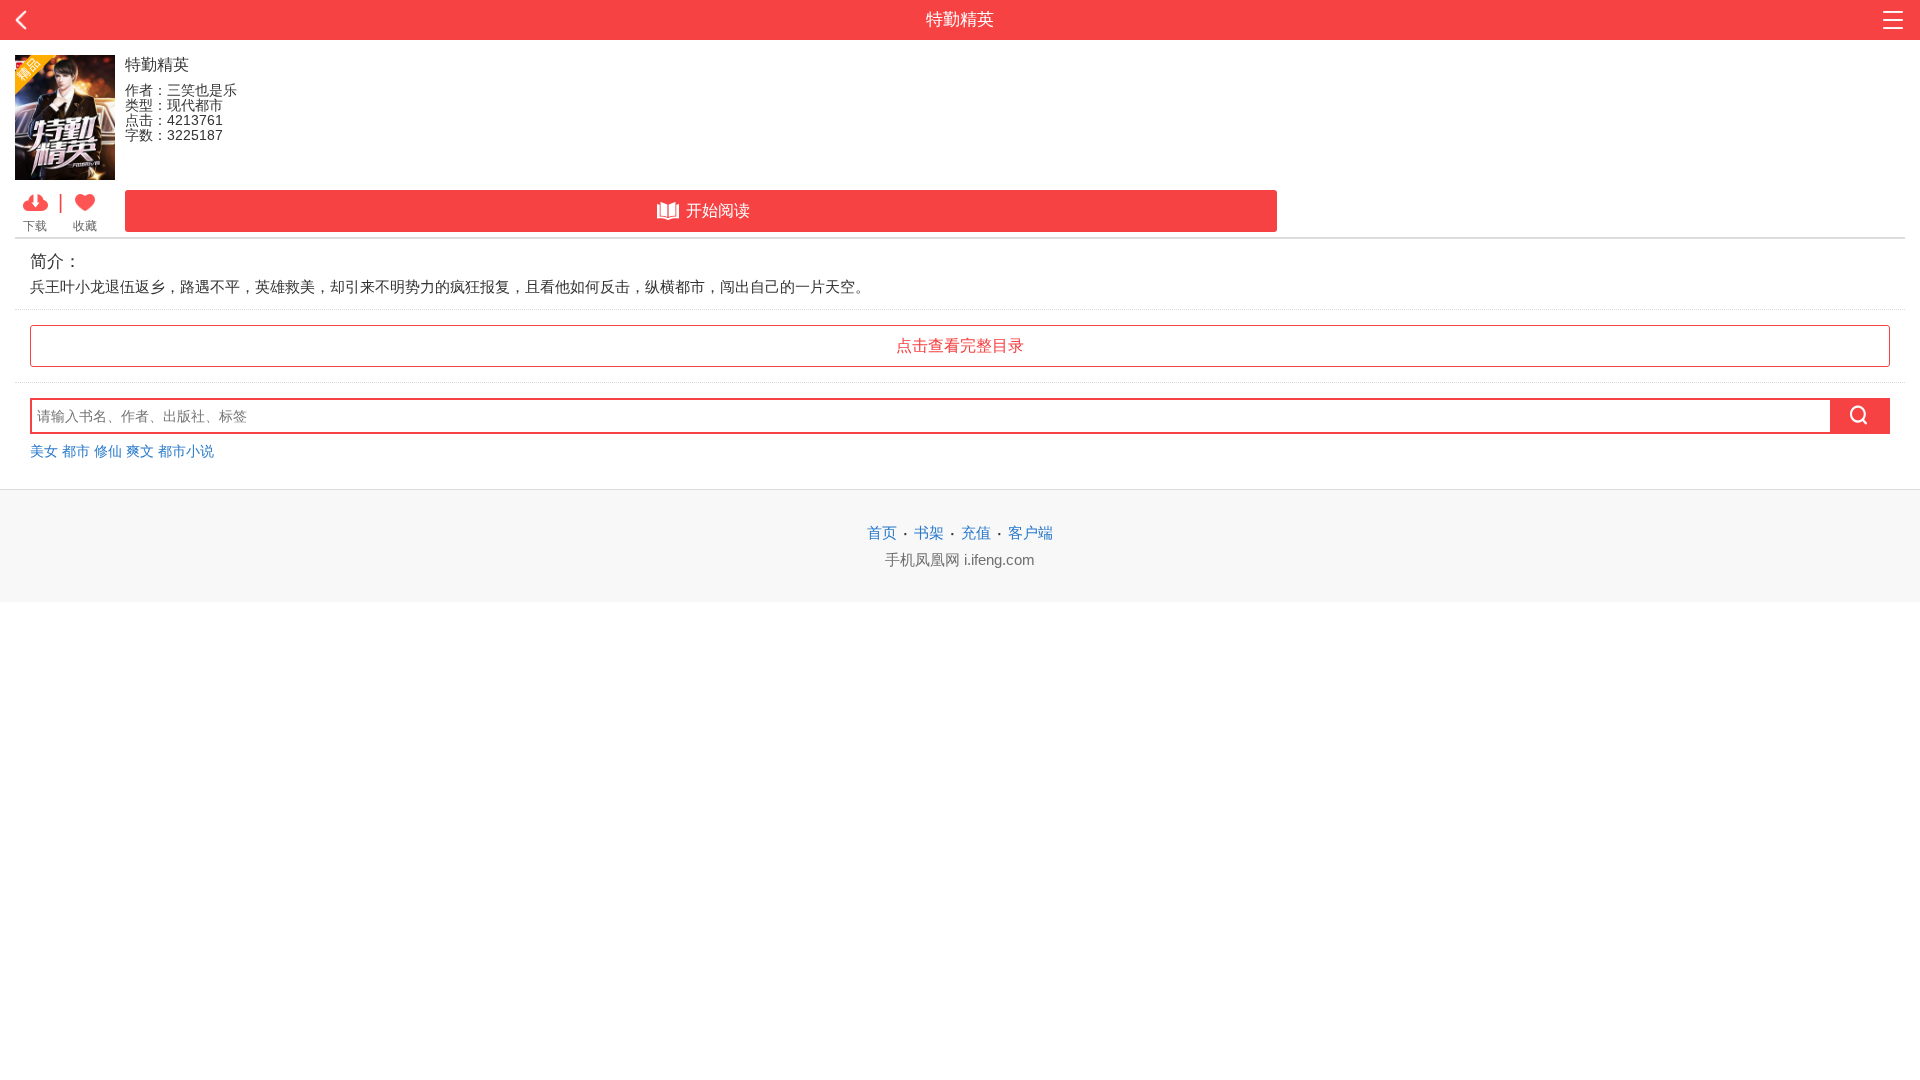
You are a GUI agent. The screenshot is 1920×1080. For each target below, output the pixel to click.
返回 (192, 20)
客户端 (1030, 532)
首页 (882, 532)
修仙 (108, 451)
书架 (929, 532)
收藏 (85, 225)
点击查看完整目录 (960, 345)
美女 (44, 451)
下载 (35, 225)
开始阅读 (718, 210)
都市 (76, 451)
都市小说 (186, 451)
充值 (976, 532)
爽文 (140, 451)
